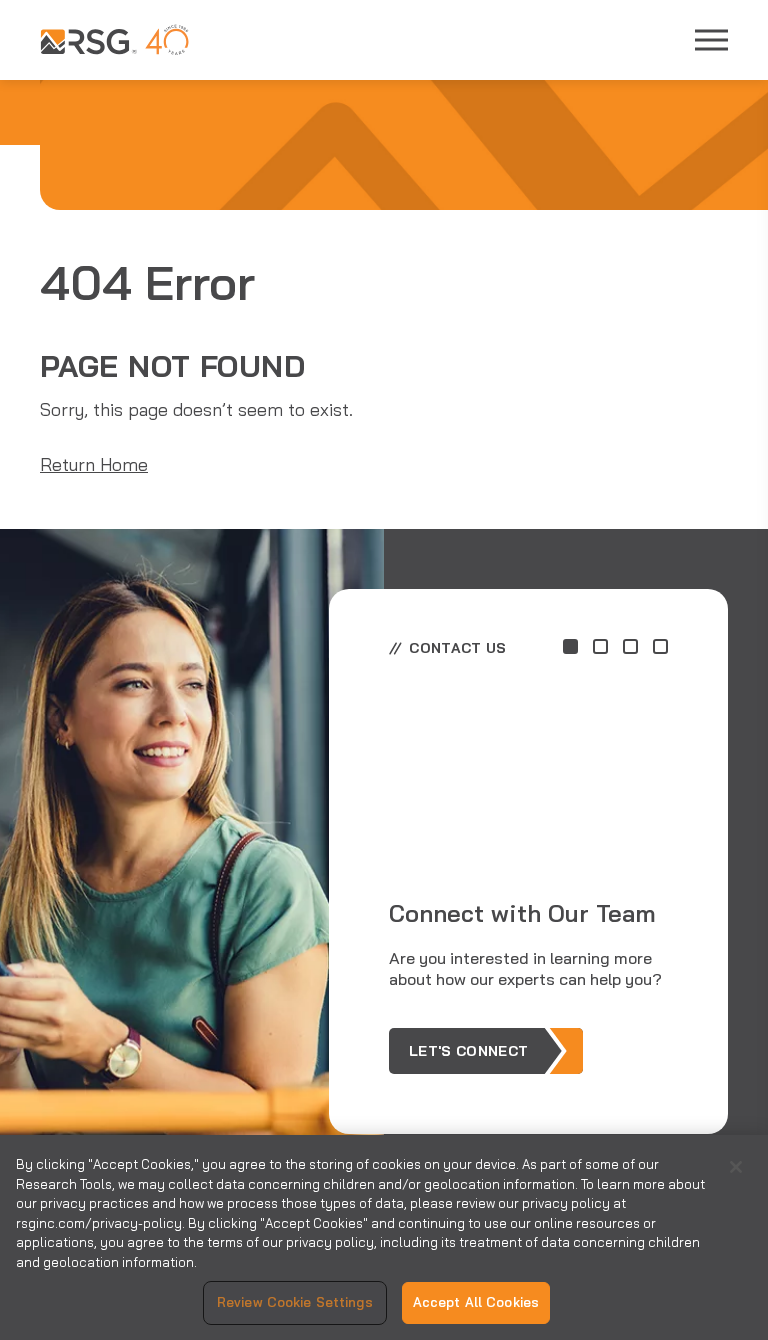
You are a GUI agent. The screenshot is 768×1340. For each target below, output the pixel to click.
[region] (384, 1237)
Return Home (94, 464)
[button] (570, 646)
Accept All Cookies (476, 1302)
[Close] (736, 1167)
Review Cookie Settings (295, 1302)
